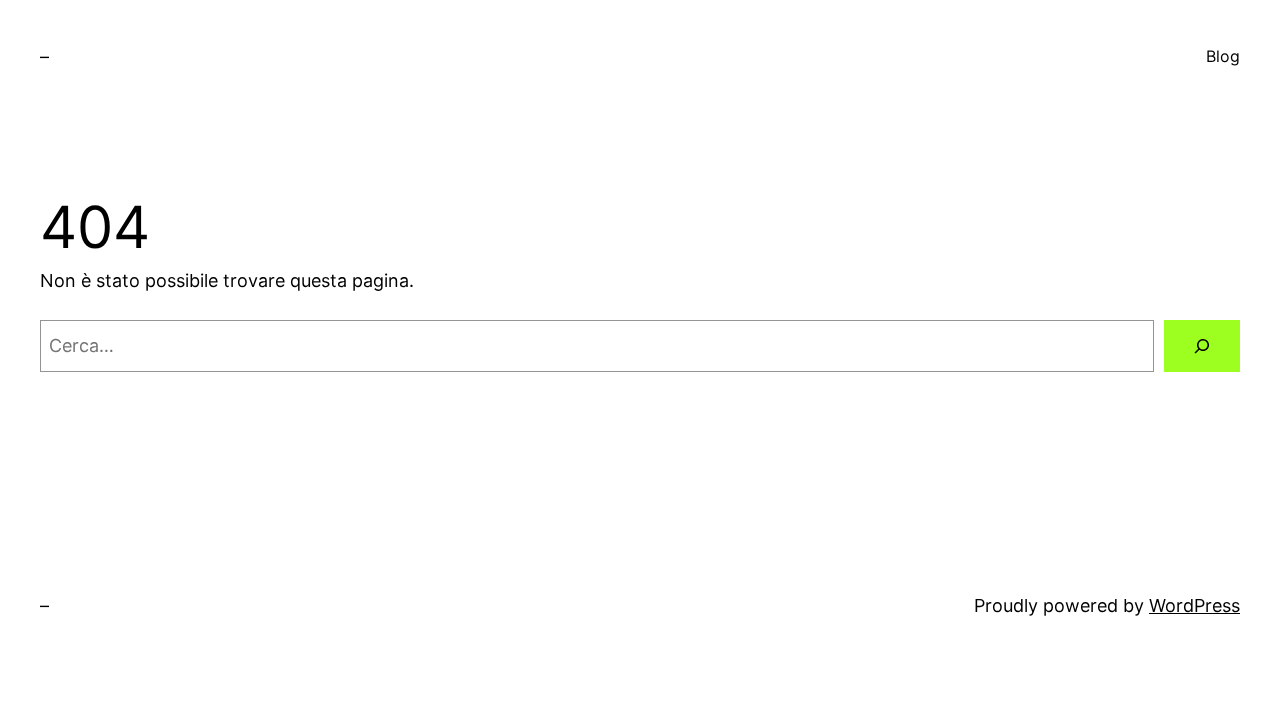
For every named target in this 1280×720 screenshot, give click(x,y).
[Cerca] (1202, 346)
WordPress (1194, 605)
